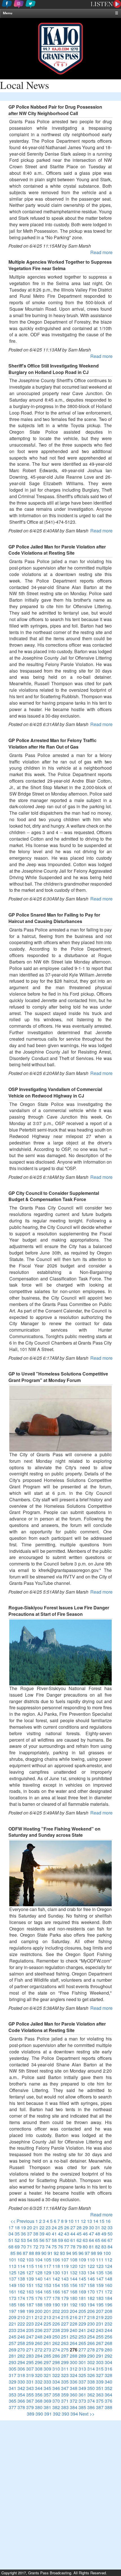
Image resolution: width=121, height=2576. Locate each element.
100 (107, 2253)
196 (108, 2305)
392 (57, 2414)
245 (13, 2337)
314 (91, 2369)
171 (100, 2292)
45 (79, 2234)
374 (91, 2401)
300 (74, 2362)
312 (74, 2369)
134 (91, 2273)
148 (108, 2279)
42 (60, 2234)
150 (21, 2285)
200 (39, 2311)
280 (108, 2350)
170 (91, 2292)
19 (23, 2227)
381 (47, 2407)
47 (91, 2234)
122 (91, 2266)
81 (91, 2247)
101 (13, 2260)
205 (82, 2311)
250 (56, 2337)
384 (74, 2407)
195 (100, 2305)
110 (91, 2260)
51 (11, 2240)
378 (21, 2407)
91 (50, 2253)
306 (21, 2369)
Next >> (87, 2414)
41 (54, 2234)
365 (13, 2401)
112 (108, 2260)
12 (83, 2221)
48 (98, 2234)
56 (42, 2240)
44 (73, 2234)
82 (98, 2247)
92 (56, 2253)
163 (30, 2292)
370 (56, 2401)
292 (108, 2356)
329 (13, 2382)
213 (47, 2317)
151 (30, 2285)
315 (100, 2369)
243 (100, 2330)
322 (56, 2375)
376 (108, 2401)
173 (13, 2298)
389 (31, 2414)
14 (96, 2221)
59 (60, 2240)
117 (47, 2266)
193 (82, 2305)
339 (100, 2382)
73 (42, 2247)
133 (82, 2273)
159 (100, 2285)
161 (13, 2292)
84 (110, 2247)
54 (30, 2240)
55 (36, 2240)
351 (100, 2388)
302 (91, 2362)
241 (82, 2330)
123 (100, 2266)
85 (13, 2253)
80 (85, 2247)
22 (42, 2227)
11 (77, 2221)
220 (108, 2317)
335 (65, 2382)
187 (30, 2305)
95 (75, 2253)
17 (11, 2227)
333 (47, 2382)
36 (23, 2234)
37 (30, 2234)
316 (108, 2369)
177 (47, 2298)
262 (56, 2343)
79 (79, 2247)
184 (108, 2298)
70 (23, 2247)
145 (82, 2279)
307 (30, 2369)
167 (65, 2292)
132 (74, 2273)
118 (56, 2266)
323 (65, 2375)
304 (108, 2362)
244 (108, 2330)
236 (39, 2330)
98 (93, 2253)
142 (56, 2279)
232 (108, 2324)
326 (91, 2375)
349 (82, 2388)
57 (48, 2240)
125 (13, 2273)
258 (21, 2343)
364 (108, 2395)
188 (39, 2305)
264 (74, 2343)
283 (30, 2356)
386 (91, 2407)
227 (65, 2324)
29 (85, 2227)
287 (65, 2356)
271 (30, 2350)
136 (108, 2273)
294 (21, 2362)
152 (39, 2285)
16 (108, 2221)
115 (30, 2266)
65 (98, 2240)
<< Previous (22, 2221)
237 (47, 2330)
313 (82, 2369)
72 (36, 2247)
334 (56, 2382)
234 (21, 2330)
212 (39, 2317)
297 (47, 2362)
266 (91, 2343)
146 (91, 2279)
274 (56, 2350)
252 (74, 2337)
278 (91, 2350)
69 (17, 2247)
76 (60, 2247)
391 (48, 2414)
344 (39, 2388)
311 (65, 2369)
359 (65, 2395)
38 (36, 2234)
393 (65, 2414)
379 (30, 2407)
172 (108, 2292)
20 (30, 2227)
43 (67, 2234)
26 (67, 2227)
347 (65, 2388)
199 (30, 2311)
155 (65, 2285)
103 (30, 2260)
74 (48, 2247)
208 (108, 2311)
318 (21, 2375)
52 (17, 2240)
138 (21, 2279)
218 (91, 2317)
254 (91, 2337)
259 (30, 2343)
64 (91, 2240)
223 (30, 2324)
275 (65, 2350)
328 (108, 2375)
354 (21, 2395)
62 (79, 2240)
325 (82, 2375)
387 (100, 2407)
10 (71, 2221)
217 (82, 2317)
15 (102, 2221)
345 (47, 2388)
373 (82, 2401)
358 (56, 2395)
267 (100, 2343)
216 (74, 2317)
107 (65, 2260)
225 (47, 2324)
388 (108, 2407)
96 (81, 2253)
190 (56, 2305)
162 (21, 2292)
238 (56, 2330)
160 (108, 2285)
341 (13, 2388)
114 (21, 2266)
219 (100, 2317)
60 (67, 2240)
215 (65, 2317)
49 (104, 2234)
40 (48, 2234)
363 (100, 2395)
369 (47, 2401)
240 (74, 2330)
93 (62, 2253)
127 (30, 2273)
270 (21, 2350)
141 (47, 2279)
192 (74, 2305)
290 (91, 2356)
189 (47, 2305)
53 (23, 2240)
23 (48, 2227)
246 (21, 2337)
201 (47, 2311)
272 (39, 2350)
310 (56, 2369)
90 (44, 2253)
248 (39, 2337)
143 (65, 2279)
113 (13, 2266)
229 (82, 2324)
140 (39, 2279)
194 (91, 2305)
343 (30, 2388)
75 (54, 2247)
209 (13, 2317)
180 (74, 2298)
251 (65, 2337)
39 (42, 2234)
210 (21, 2317)
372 (74, 2401)
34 (11, 2234)
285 (47, 2356)
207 (100, 2311)
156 (74, 2285)
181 (82, 2298)
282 (21, 2356)
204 (74, 2311)
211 (30, 2317)
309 (47, 2369)
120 (74, 2266)
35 (17, 2234)
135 (100, 2273)
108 (74, 2260)
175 (30, 2298)
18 (17, 2227)
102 (21, 2260)
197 (13, 2311)
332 (39, 2382)
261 (47, 2343)
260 (39, 2343)
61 (73, 2240)
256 (108, 2337)
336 (74, 2382)
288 (74, 2356)
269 (13, 2350)
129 (47, 2273)
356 (39, 2395)
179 (65, 2298)
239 (65, 2330)
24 (54, 2227)
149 (13, 2285)
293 (13, 2362)
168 (74, 2292)
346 (56, 2388)
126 (21, 2273)
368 (39, 2401)
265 (82, 2343)
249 (47, 2337)
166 (56, 2292)
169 (82, 2292)
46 (85, 2234)
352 (108, 2388)
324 (74, 2375)
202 (56, 2311)
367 (30, 2401)
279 (100, 2350)
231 (100, 2324)
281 (13, 2356)
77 (67, 2247)
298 (56, 2362)
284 (39, 2356)
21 (36, 2227)
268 (108, 2343)
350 (91, 2388)
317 (13, 2375)
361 (82, 2395)
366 (21, 2401)
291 (100, 2356)
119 (65, 2266)
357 (47, 2395)
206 (91, 2311)
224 (39, 2324)
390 (39, 2414)
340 (108, 2382)
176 (39, 2298)
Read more (101, 252)
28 (79, 2227)
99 (100, 2253)
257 (13, 2343)
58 (54, 2240)
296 (39, 2362)
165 (47, 2292)
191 (65, 2305)
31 (98, 2227)
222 (21, 2324)
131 (65, 2273)
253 (82, 2337)
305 (13, 2369)
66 (104, 2240)
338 (91, 2382)
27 (73, 2227)
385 (82, 2407)
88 (32, 2253)
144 (74, 2279)
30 (91, 2227)
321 (47, 2375)
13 (89, 2221)
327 (100, 2375)
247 (30, 2337)
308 (39, 2369)
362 (91, 2395)
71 (30, 2247)
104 (39, 2260)
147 (100, 2279)
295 (30, 2362)
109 (82, 2260)
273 (47, 2350)
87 (25, 2253)
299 (65, 2362)
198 (21, 2311)
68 (11, 2247)
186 (21, 2305)
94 (69, 2253)
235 (30, 2330)
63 (85, 2240)
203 (65, 2311)
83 (104, 2247)
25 (60, 2227)
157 (82, 2285)
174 (21, 2298)
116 (39, 2266)
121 (82, 2266)
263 (65, 2343)
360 (74, 2395)
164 (39, 2292)
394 (74, 2414)
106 (56, 2260)
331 (30, 2382)
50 (110, 2234)
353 (13, 2395)
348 (74, 2388)
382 (56, 2407)
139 (30, 2279)
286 (56, 2356)
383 (65, 2407)
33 (110, 2227)
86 (19, 2253)
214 (56, 2317)
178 (56, 2298)
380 (39, 2407)
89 (38, 2253)
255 (100, 2337)
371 (65, 2401)
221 (13, 2324)
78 (73, 2247)
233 (13, 2330)
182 (91, 2298)
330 (21, 2382)
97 (87, 2253)
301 (82, 2362)
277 (82, 2350)
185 (13, 2305)
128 (39, 2273)
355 (30, 2395)
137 (13, 2279)
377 (13, 2407)
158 (91, 2285)
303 (100, 2362)
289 (82, 2356)
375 (100, 2401)
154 (56, 2285)
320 (39, 2375)
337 (82, 2382)
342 (21, 2388)
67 (110, 2240)
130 (56, 2273)
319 (30, 2375)
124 (108, 2266)
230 (91, 2324)
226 (56, 2324)
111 (100, 2260)
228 (74, 2324)
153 (47, 2285)
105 (47, 2260)
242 (91, 2330)
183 (100, 2298)
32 (104, 2227)
